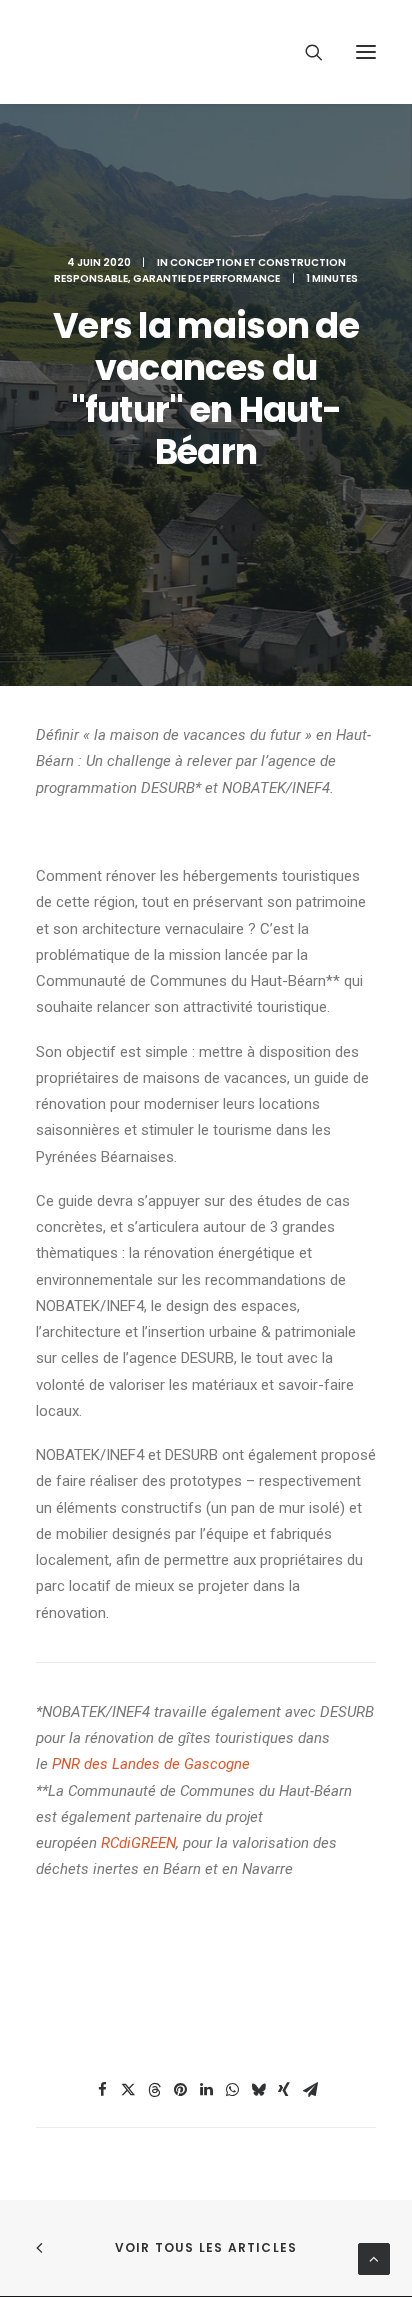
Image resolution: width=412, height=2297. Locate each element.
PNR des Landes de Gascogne (151, 1764)
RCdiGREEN (138, 1843)
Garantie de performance (206, 278)
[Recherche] (305, 52)
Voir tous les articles (206, 2247)
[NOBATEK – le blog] (182, 52)
